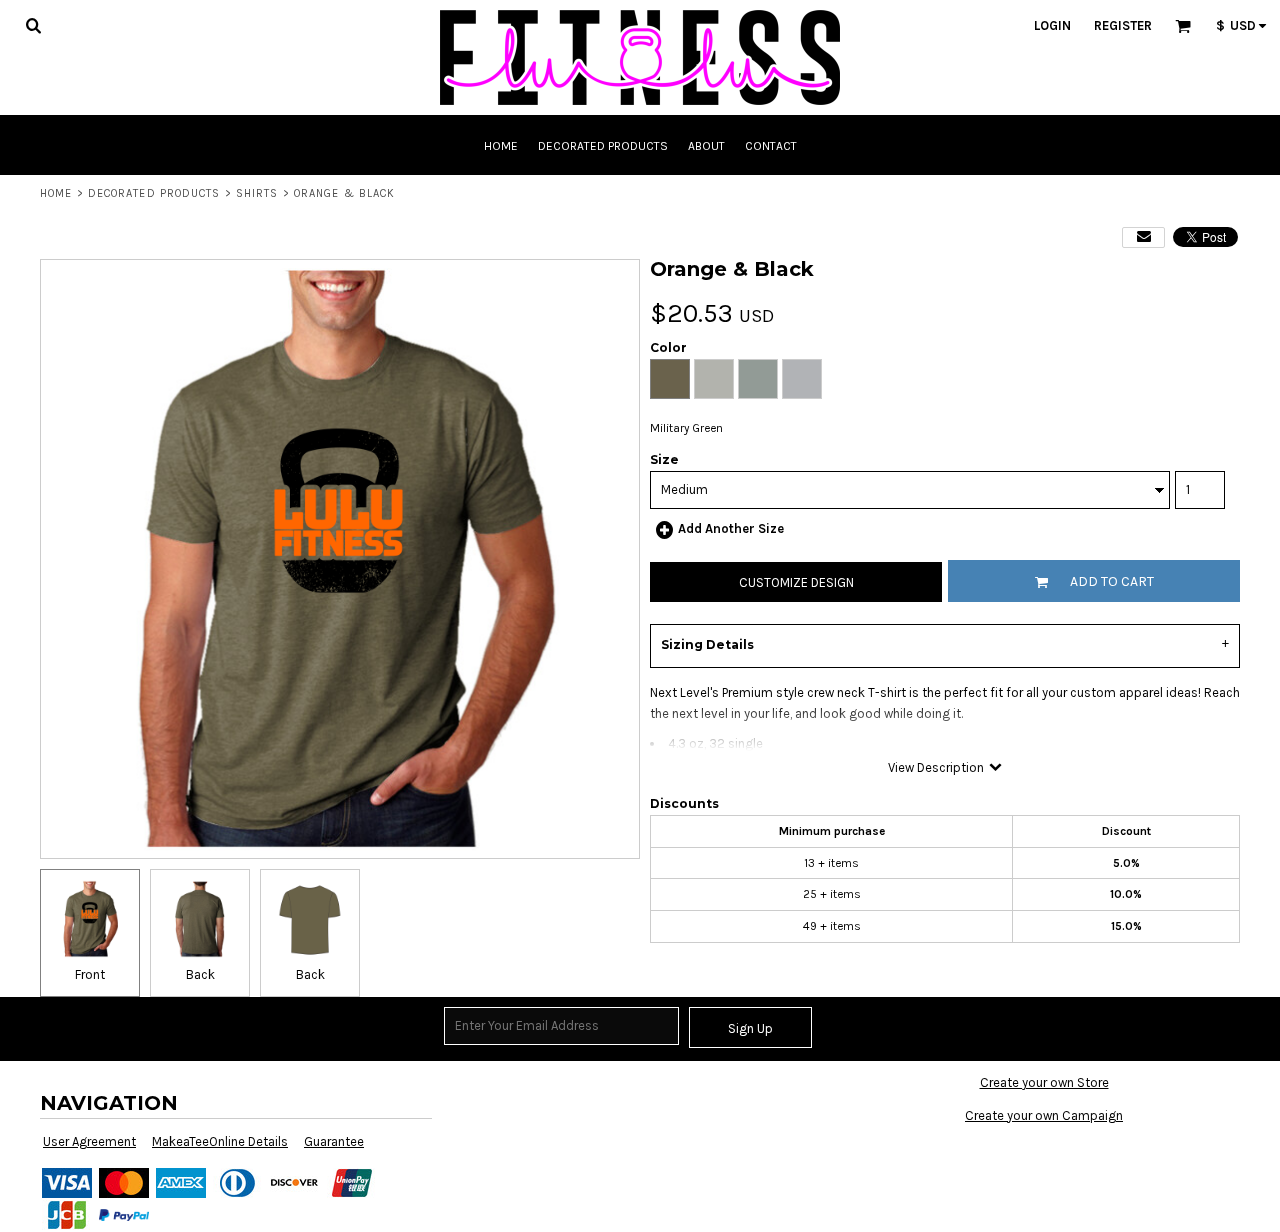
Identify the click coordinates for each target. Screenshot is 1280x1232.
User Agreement (89, 1141)
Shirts (257, 193)
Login (1052, 25)
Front (90, 974)
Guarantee (334, 1141)
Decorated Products (154, 193)
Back (200, 974)
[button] (33, 25)
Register (1123, 25)
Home (56, 193)
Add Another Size (731, 528)
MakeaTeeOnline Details (220, 1141)
